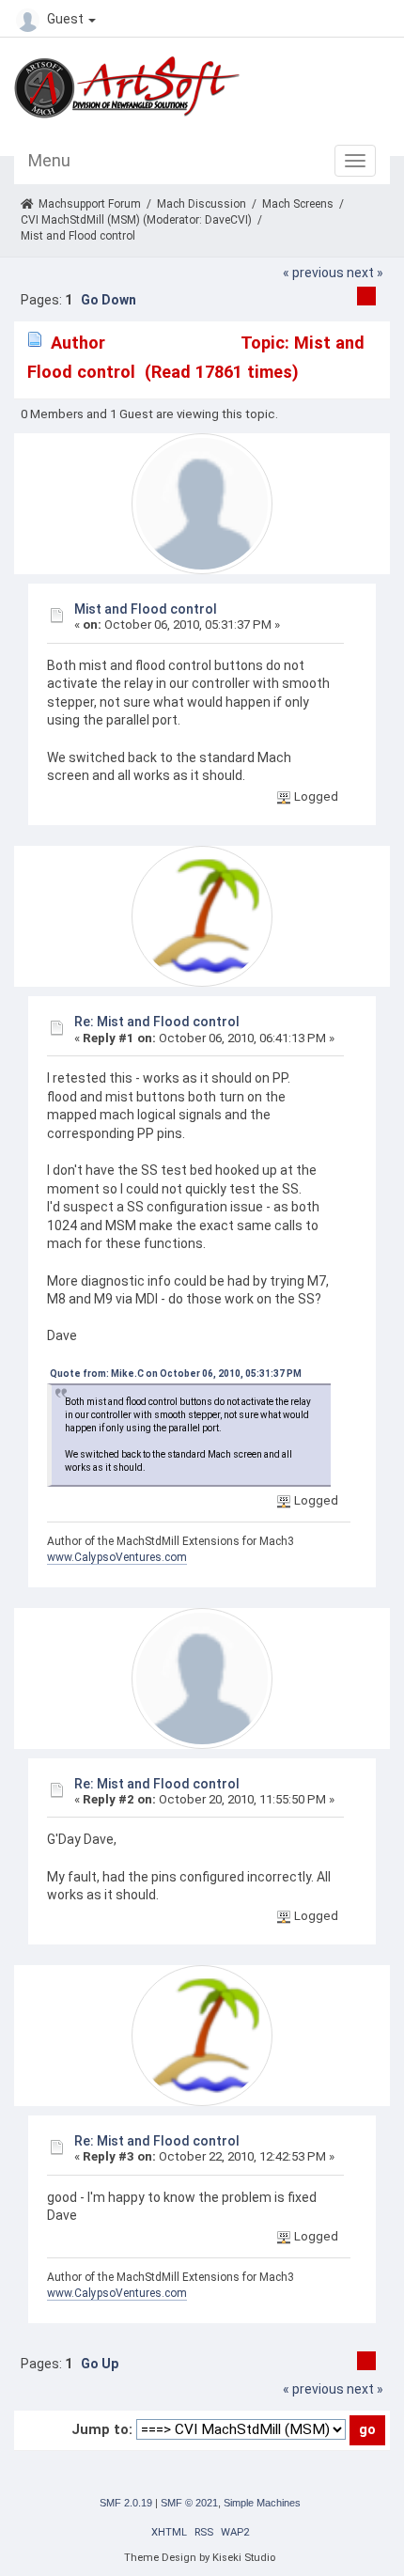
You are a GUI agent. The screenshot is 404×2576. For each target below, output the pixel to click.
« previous (313, 273)
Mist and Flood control (146, 609)
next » (365, 273)
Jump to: (102, 2429)
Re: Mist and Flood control (157, 1022)
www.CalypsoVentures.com (117, 1557)
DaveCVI (226, 220)
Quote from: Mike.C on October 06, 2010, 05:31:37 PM (176, 1374)
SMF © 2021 (189, 2503)
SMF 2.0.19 (126, 2503)
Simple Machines (262, 2503)
